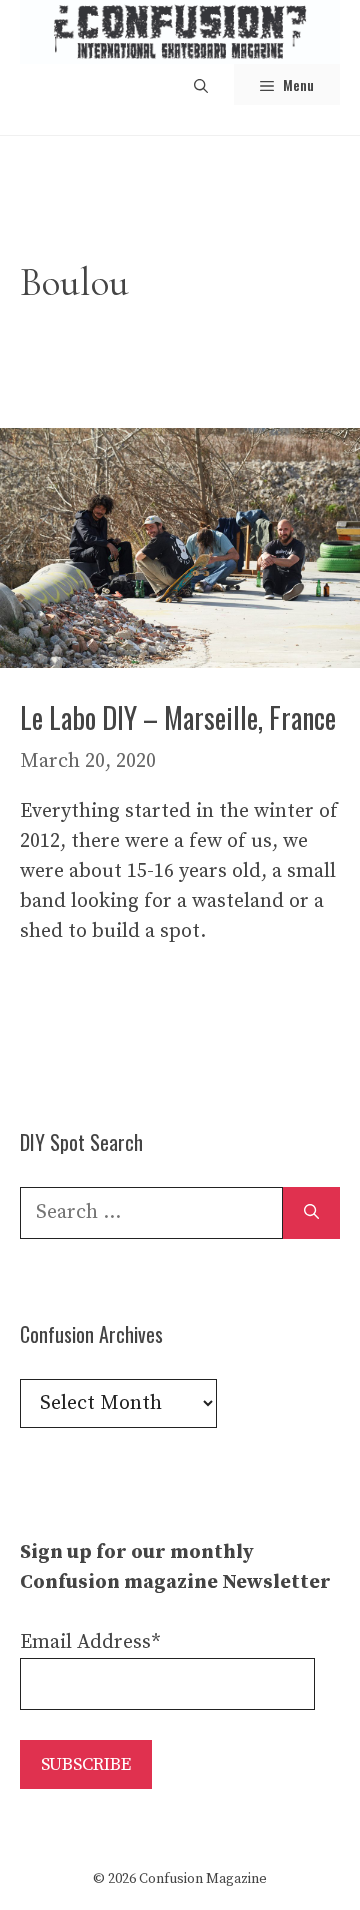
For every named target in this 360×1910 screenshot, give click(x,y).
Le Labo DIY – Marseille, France (178, 717)
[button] (201, 84)
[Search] (311, 1213)
